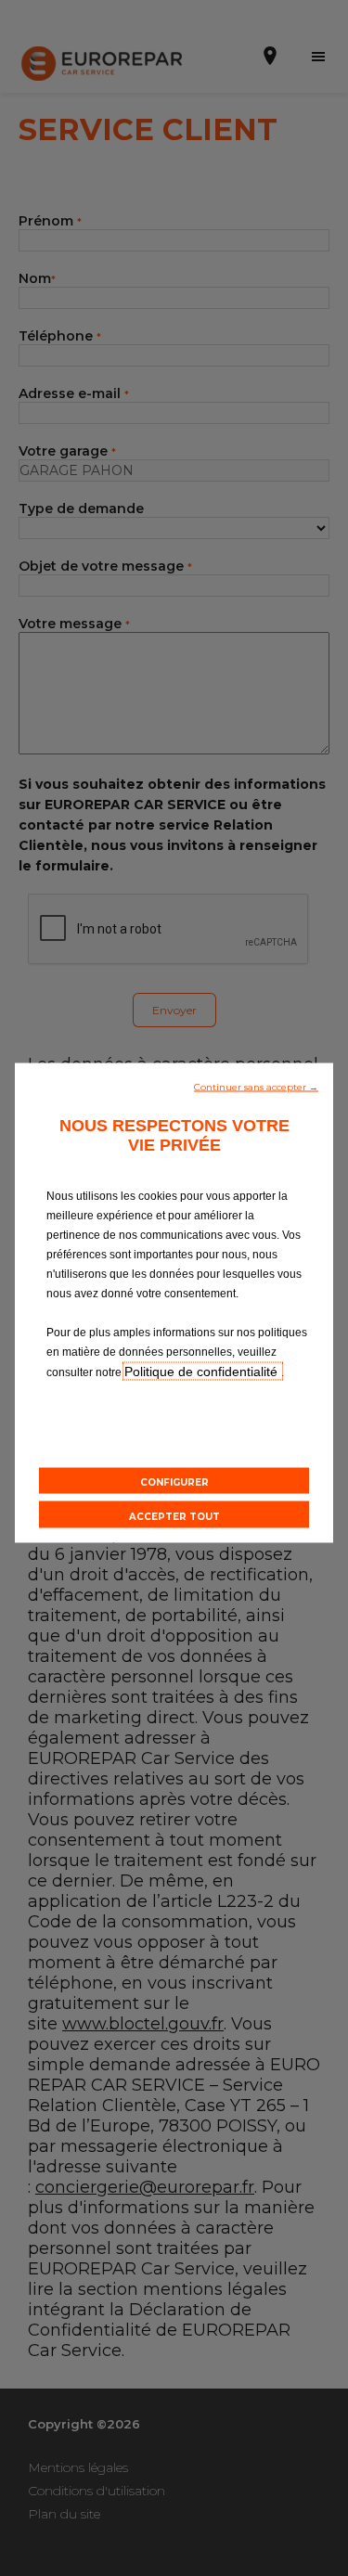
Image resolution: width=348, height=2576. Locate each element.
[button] (256, 1086)
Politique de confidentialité (203, 1372)
